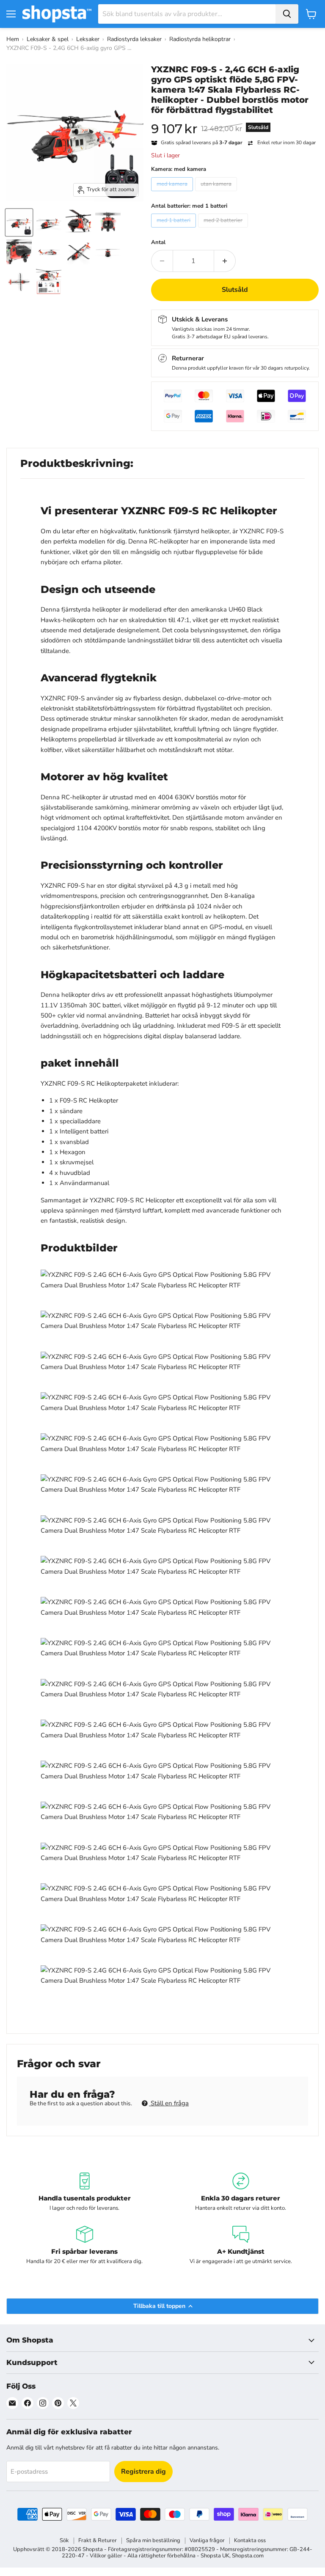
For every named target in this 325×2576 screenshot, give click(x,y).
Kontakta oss (250, 2540)
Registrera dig (143, 2472)
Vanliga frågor (207, 2540)
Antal (158, 243)
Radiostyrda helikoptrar (200, 39)
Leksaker (88, 39)
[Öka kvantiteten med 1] (225, 261)
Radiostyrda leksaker (134, 39)
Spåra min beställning (153, 2540)
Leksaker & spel (48, 39)
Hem (13, 39)
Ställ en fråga (169, 2103)
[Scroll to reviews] (235, 121)
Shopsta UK (215, 2556)
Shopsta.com (248, 2556)
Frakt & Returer (98, 2540)
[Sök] (287, 14)
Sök (64, 2540)
